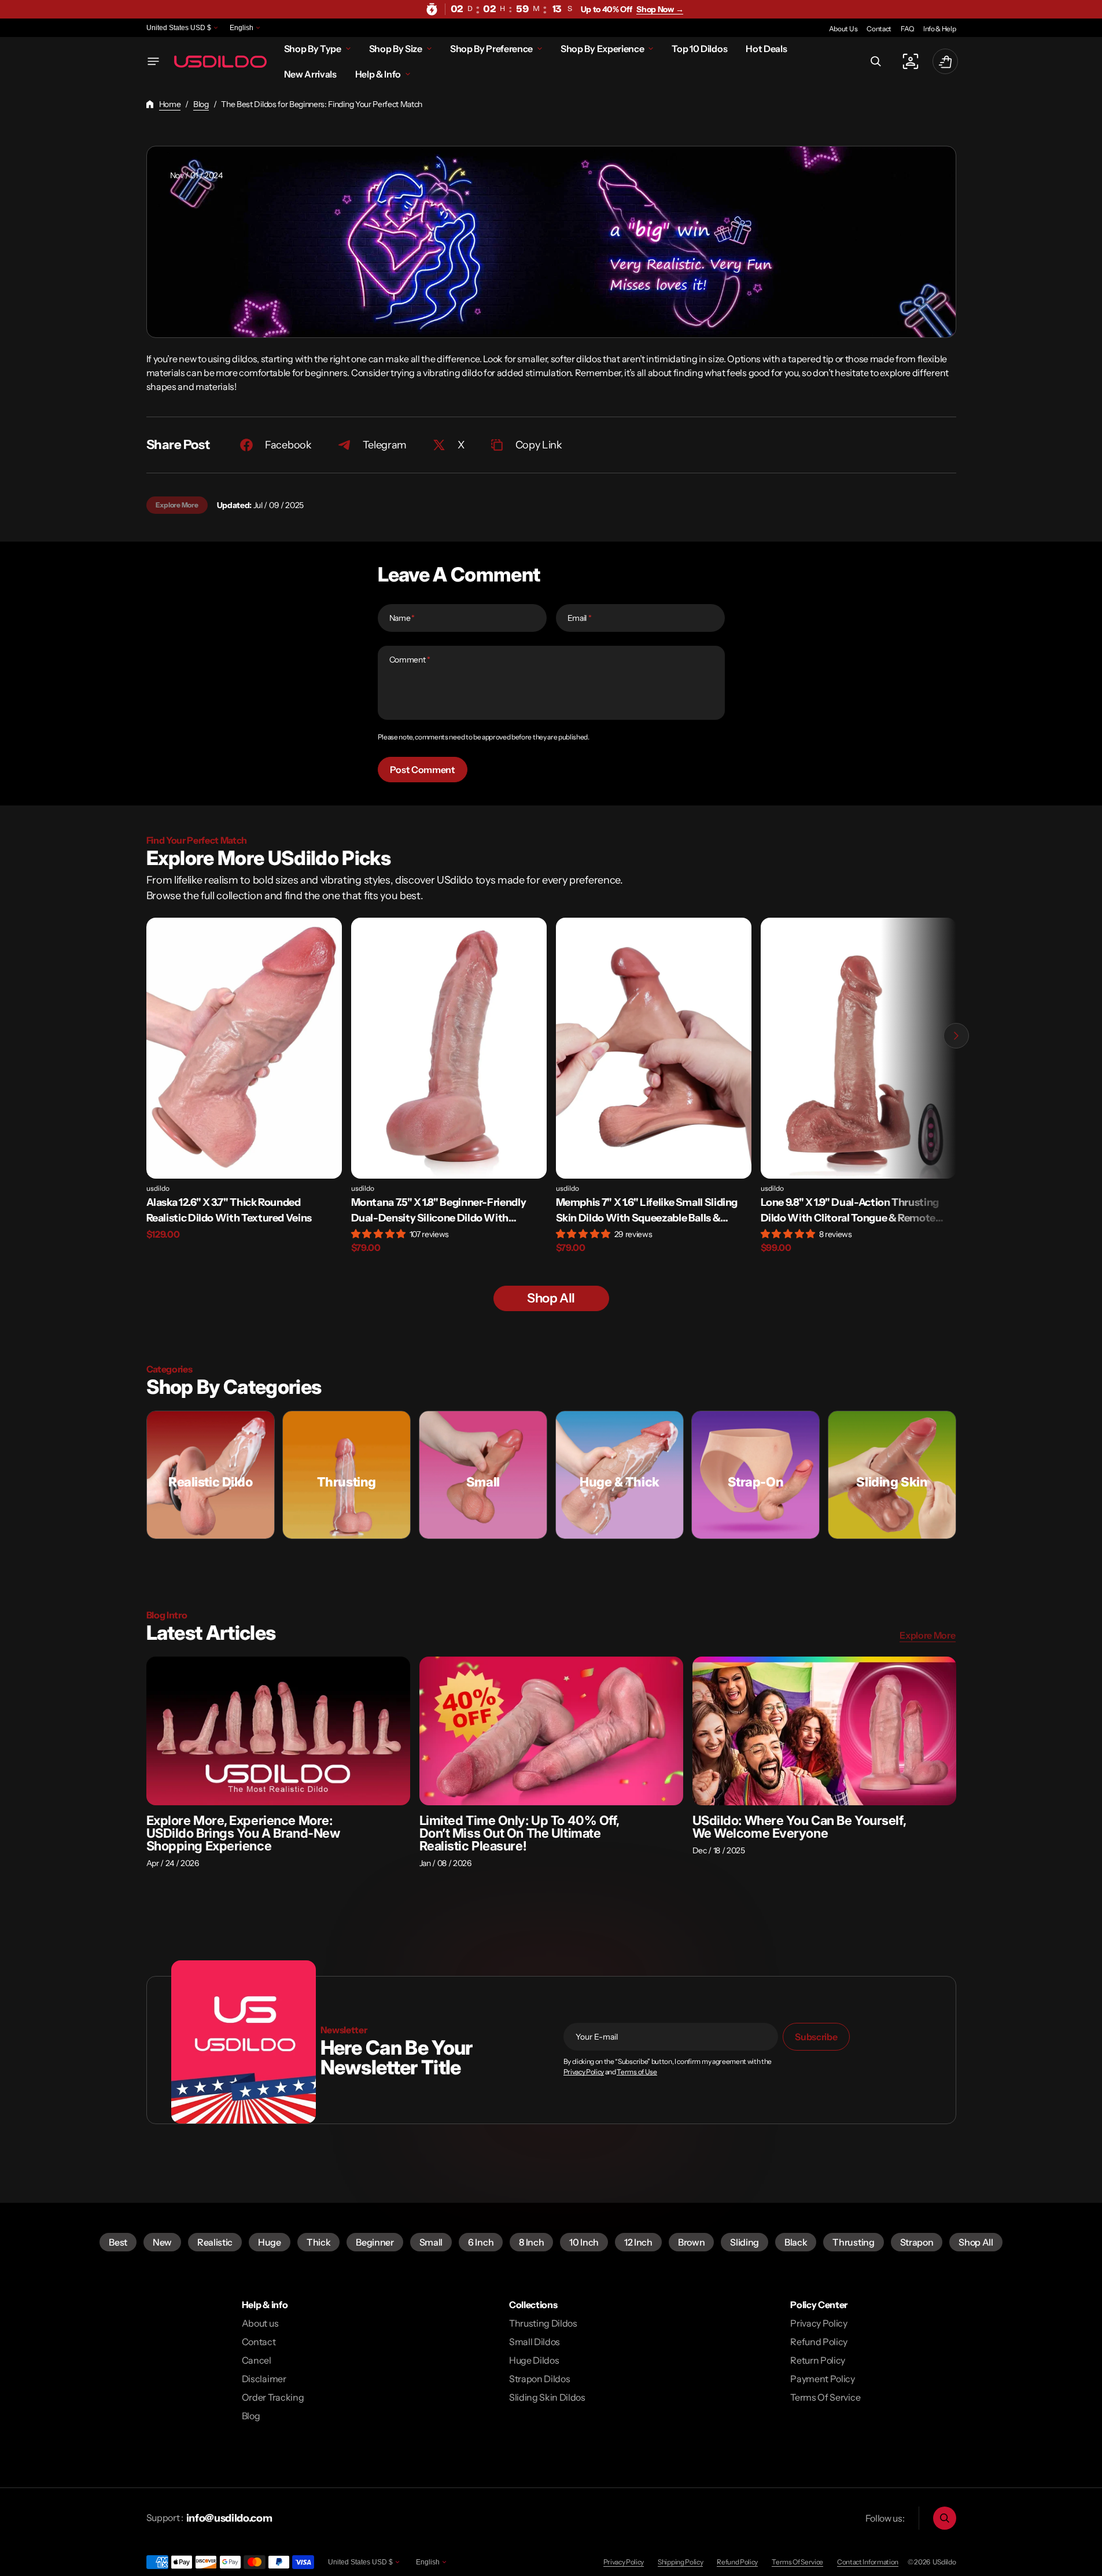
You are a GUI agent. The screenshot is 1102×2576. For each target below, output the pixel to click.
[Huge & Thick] (620, 1475)
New (162, 2242)
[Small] (483, 1475)
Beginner (375, 2242)
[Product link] (244, 1093)
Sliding (745, 2242)
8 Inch (531, 2242)
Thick (318, 2242)
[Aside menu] (153, 61)
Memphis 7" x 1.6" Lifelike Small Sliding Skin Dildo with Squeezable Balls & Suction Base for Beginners (647, 1211)
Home (170, 104)
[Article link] (278, 1731)
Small (431, 2242)
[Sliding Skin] (892, 1475)
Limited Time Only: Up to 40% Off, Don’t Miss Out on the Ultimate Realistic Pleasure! (520, 1833)
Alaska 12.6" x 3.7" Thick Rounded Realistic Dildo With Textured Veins (229, 1210)
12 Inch (638, 2242)
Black (796, 2242)
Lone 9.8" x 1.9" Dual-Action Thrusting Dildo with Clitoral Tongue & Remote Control (850, 1211)
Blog (201, 104)
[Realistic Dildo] (211, 1475)
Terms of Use (637, 2072)
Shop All (976, 2242)
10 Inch (584, 2242)
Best (118, 2242)
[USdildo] (220, 61)
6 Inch (481, 2242)
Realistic (215, 2242)
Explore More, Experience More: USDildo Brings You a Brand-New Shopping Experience (243, 1833)
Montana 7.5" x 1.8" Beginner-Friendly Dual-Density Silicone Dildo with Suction (439, 1211)
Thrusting (853, 2242)
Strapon (917, 2242)
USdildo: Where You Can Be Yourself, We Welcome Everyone (799, 1827)
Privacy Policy (584, 2072)
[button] (876, 61)
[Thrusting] (347, 1475)
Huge (270, 2242)
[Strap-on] (755, 1475)
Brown (691, 2242)
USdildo (944, 2562)
